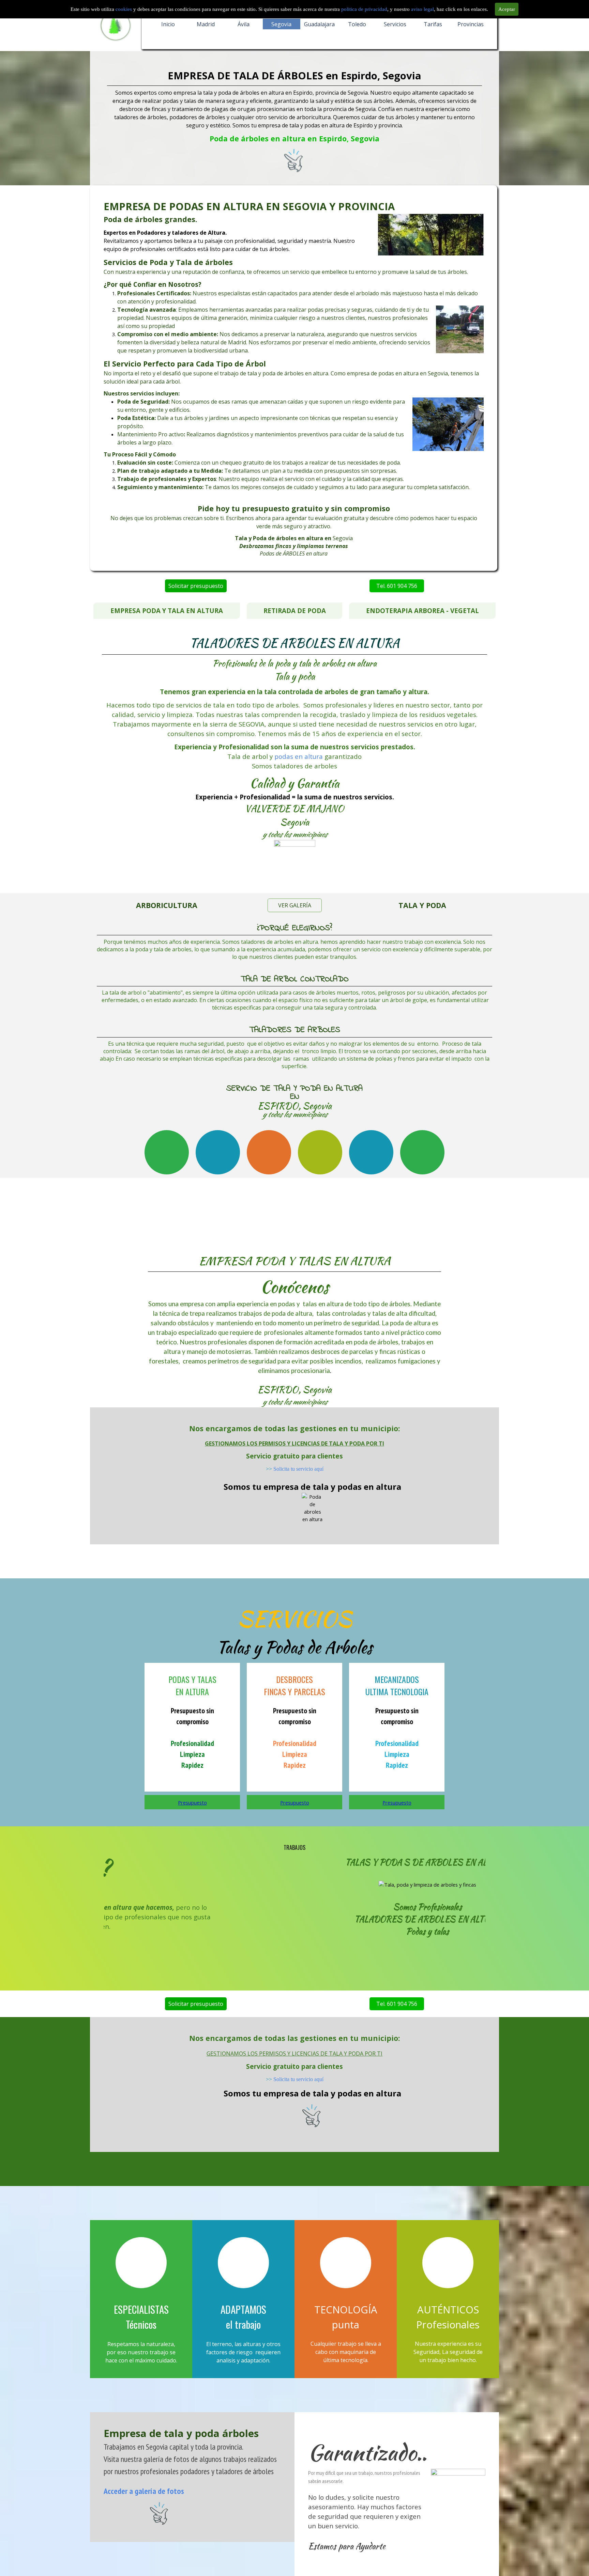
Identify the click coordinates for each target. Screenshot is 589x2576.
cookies (124, 9)
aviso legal (422, 9)
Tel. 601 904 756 (397, 586)
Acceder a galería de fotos (144, 2491)
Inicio (168, 24)
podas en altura (299, 756)
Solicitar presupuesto (196, 586)
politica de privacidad (364, 9)
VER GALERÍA (295, 905)
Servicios (395, 24)
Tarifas (433, 24)
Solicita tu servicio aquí (298, 1469)
